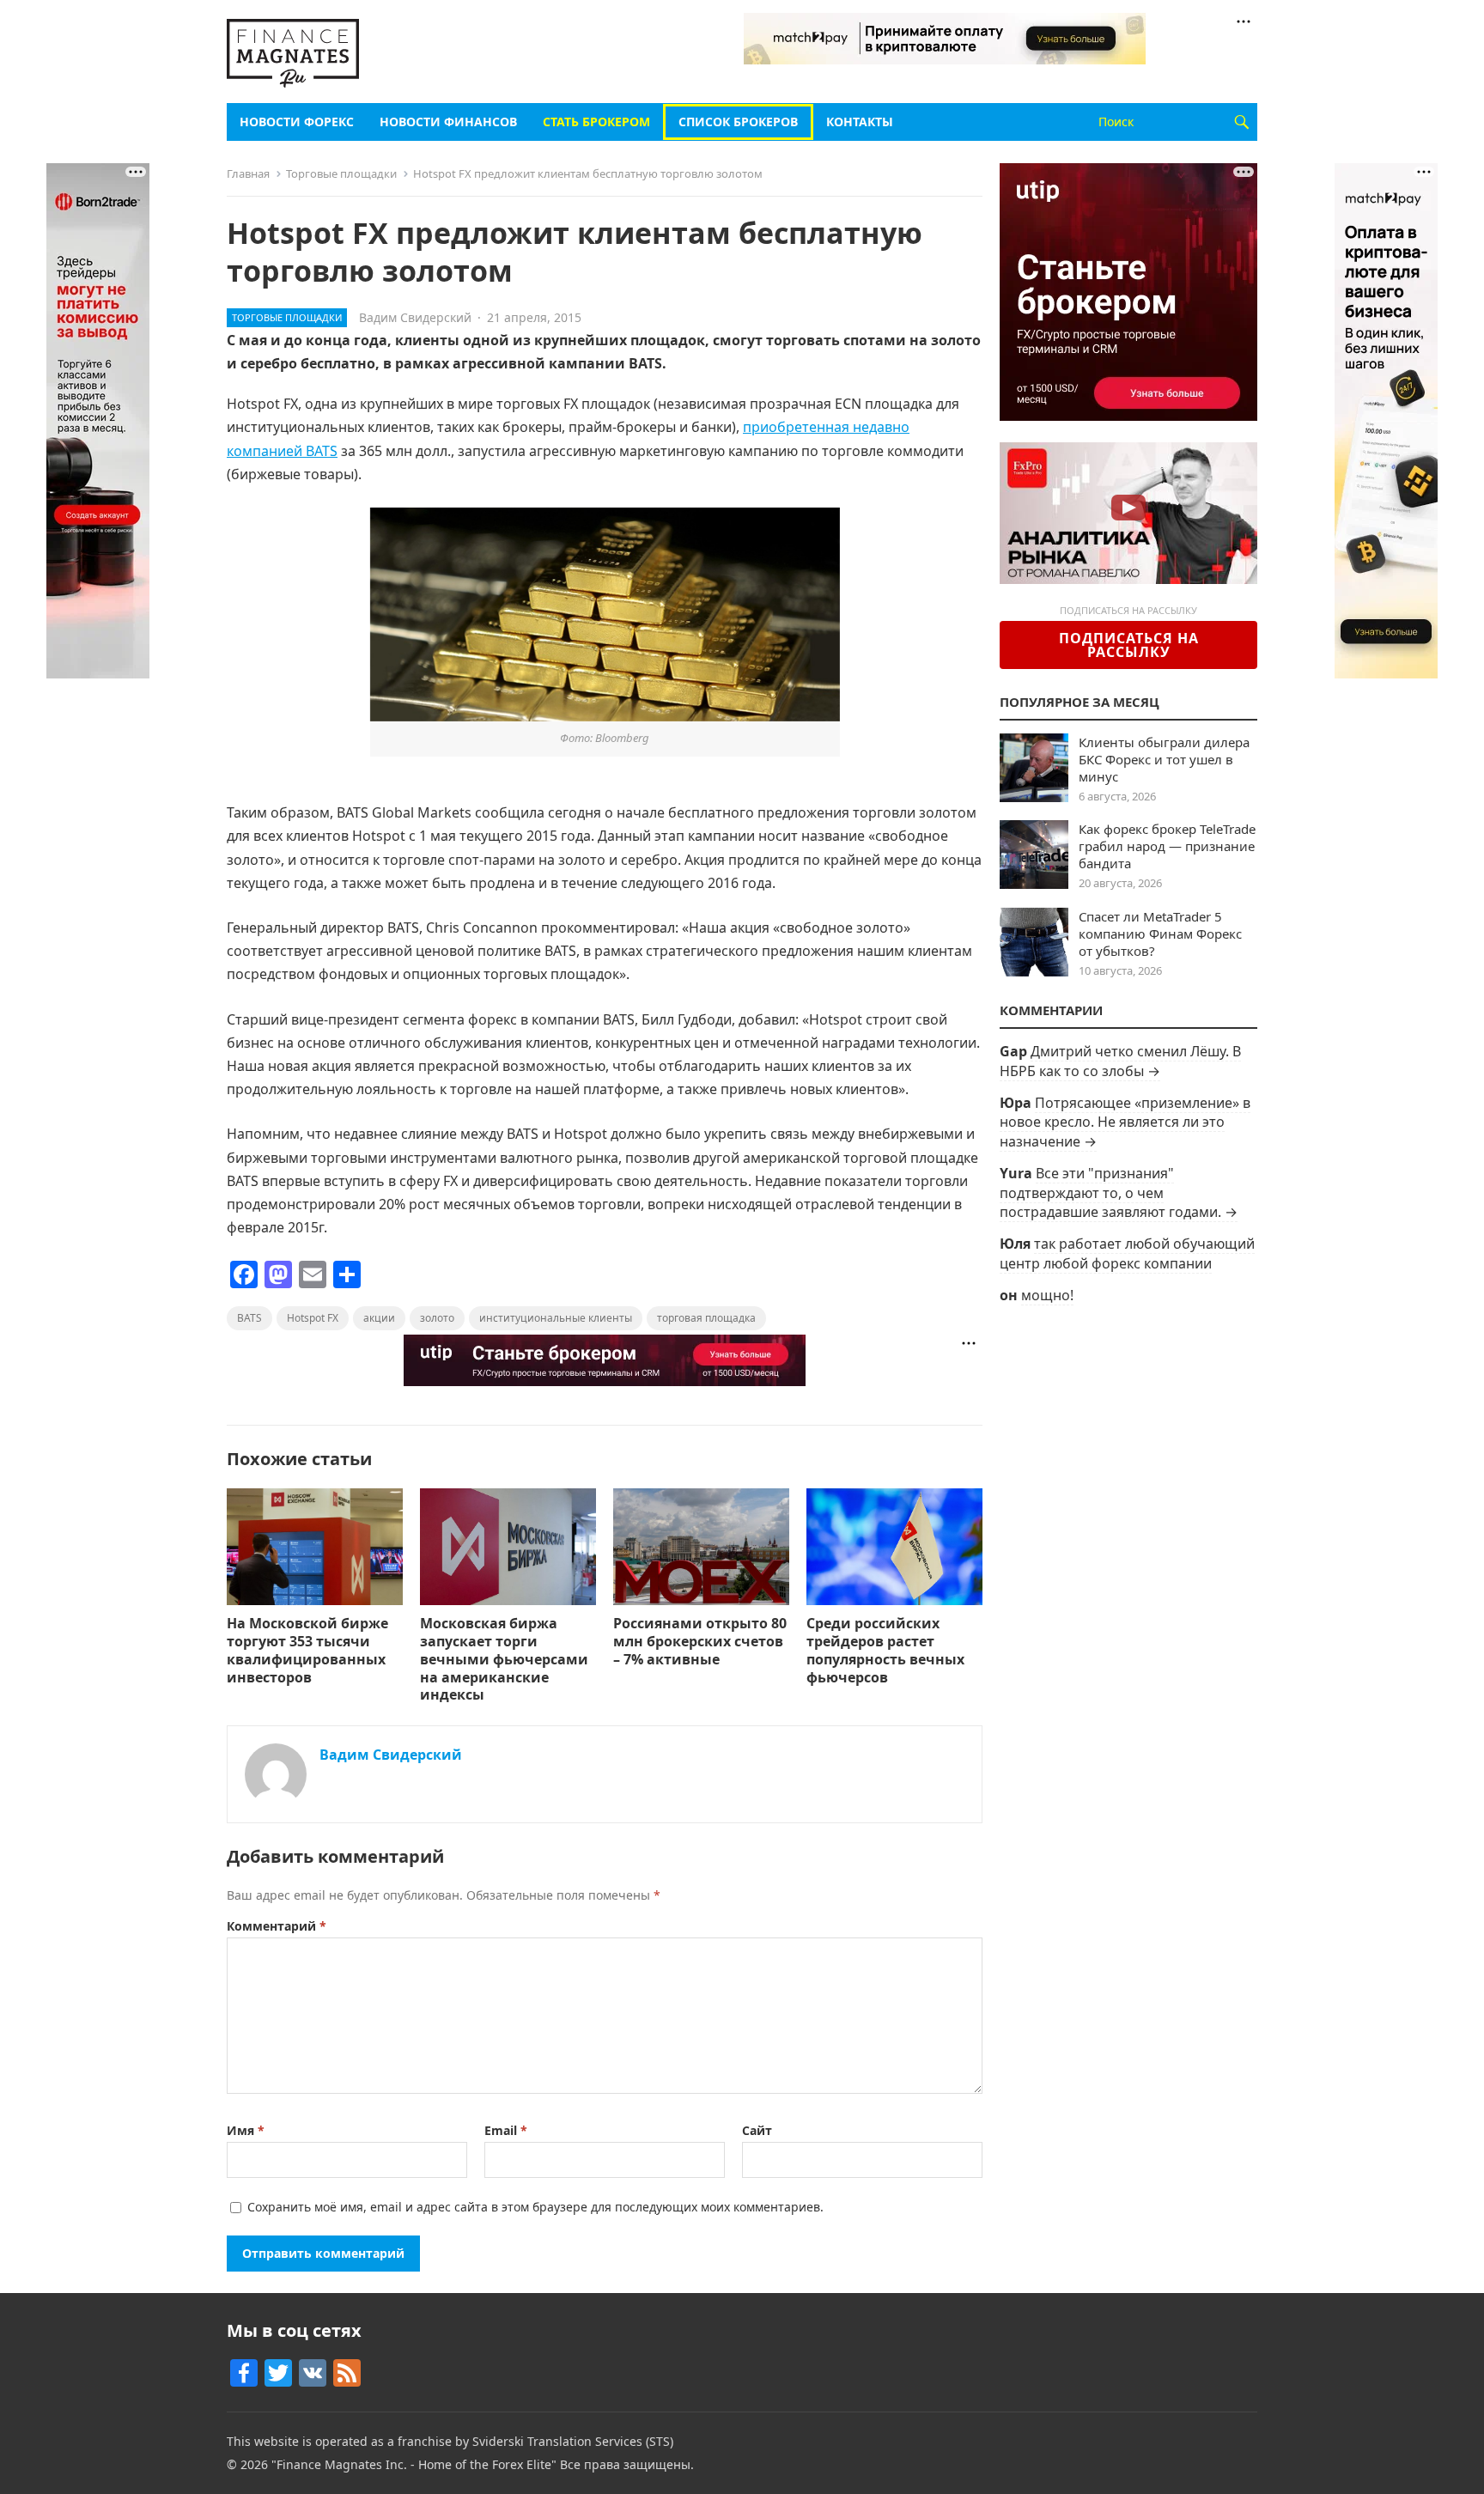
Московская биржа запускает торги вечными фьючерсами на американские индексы (504, 1659)
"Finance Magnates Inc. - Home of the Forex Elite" (414, 2464)
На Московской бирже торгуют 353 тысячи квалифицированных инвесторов (307, 1650)
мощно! (1047, 1295)
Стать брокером (596, 122)
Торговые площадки (341, 173)
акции (379, 1318)
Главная (248, 173)
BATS (249, 1318)
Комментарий (277, 1926)
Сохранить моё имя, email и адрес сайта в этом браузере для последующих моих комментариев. (535, 2207)
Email (506, 2130)
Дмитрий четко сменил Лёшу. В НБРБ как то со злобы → (1120, 1061)
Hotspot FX (313, 1318)
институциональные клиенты (556, 1318)
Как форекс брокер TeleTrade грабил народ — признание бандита (1167, 846)
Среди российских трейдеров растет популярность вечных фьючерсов (885, 1650)
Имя (246, 2130)
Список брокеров (738, 122)
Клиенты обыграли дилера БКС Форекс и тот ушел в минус (1164, 759)
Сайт (757, 2130)
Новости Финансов (448, 122)
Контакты (860, 122)
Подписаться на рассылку (1129, 645)
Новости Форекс (297, 122)
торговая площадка (706, 1318)
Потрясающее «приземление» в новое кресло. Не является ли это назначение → (1125, 1122)
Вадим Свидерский (415, 317)
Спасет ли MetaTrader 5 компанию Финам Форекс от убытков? (1160, 934)
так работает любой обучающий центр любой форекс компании (1127, 1253)
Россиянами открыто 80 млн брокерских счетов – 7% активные (700, 1641)
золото (437, 1318)
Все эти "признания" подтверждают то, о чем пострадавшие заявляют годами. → (1119, 1192)
